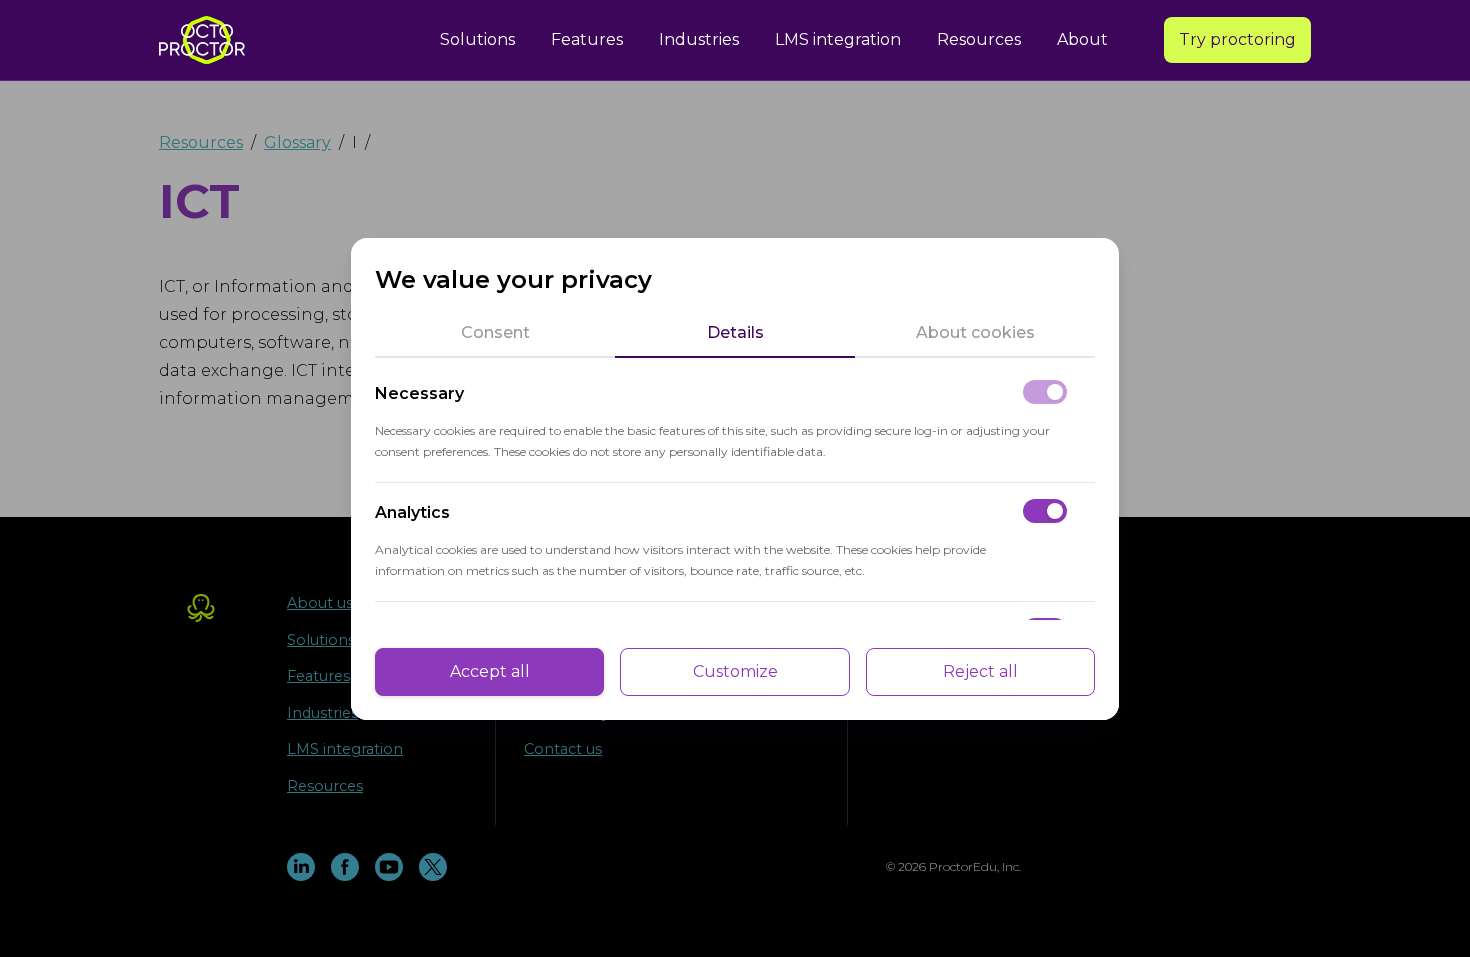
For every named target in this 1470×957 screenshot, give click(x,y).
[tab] (495, 333)
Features (587, 39)
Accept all (490, 671)
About (1082, 39)
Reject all (980, 671)
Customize (735, 671)
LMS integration (838, 39)
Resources (979, 39)
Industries (699, 39)
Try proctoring (1237, 39)
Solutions (477, 39)
